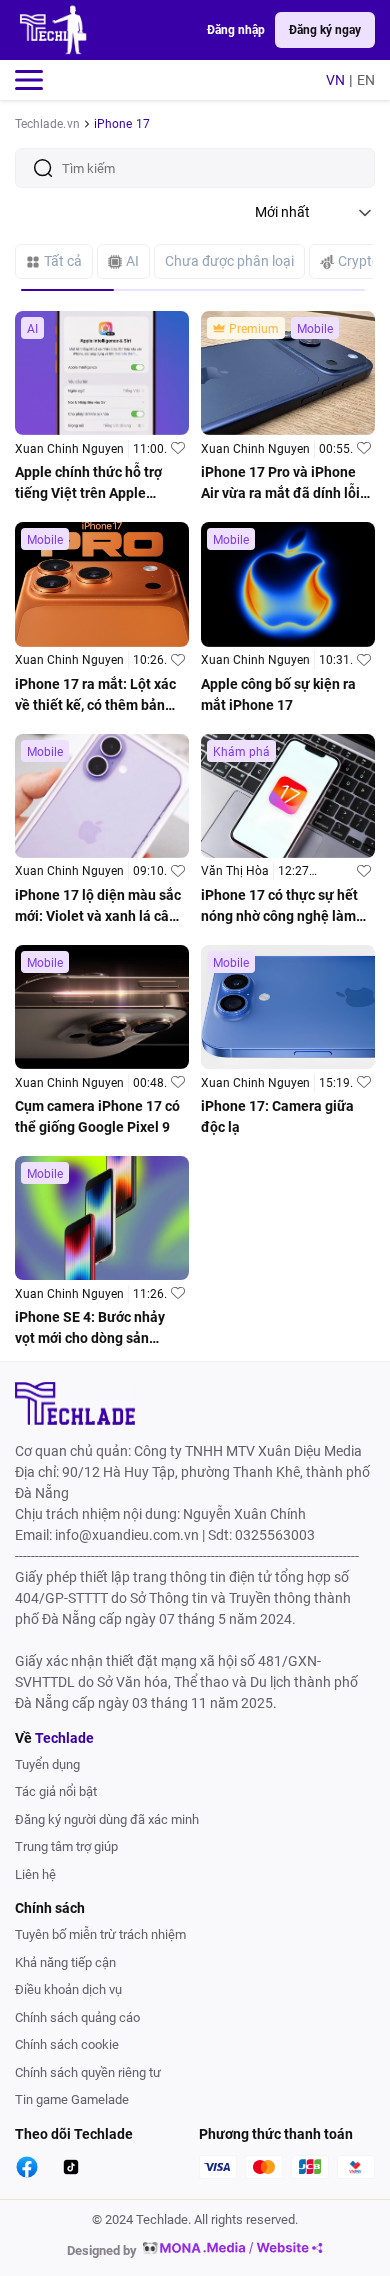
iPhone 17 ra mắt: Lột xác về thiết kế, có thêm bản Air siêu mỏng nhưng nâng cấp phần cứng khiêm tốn (98, 696)
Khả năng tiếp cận (65, 1962)
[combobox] (315, 212)
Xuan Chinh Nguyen (69, 449)
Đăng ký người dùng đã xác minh (107, 1819)
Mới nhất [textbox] (282, 212)
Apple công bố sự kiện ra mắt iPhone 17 (278, 694)
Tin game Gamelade (72, 2099)
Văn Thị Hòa (235, 871)
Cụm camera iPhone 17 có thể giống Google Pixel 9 (97, 1116)
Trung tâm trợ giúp (66, 1846)
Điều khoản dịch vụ (68, 1989)
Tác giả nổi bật (56, 1791)
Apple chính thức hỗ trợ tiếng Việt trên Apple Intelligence (88, 484)
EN (366, 80)
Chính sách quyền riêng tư (88, 2072)
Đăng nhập (236, 30)
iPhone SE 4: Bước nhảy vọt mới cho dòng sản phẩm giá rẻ (90, 1329)
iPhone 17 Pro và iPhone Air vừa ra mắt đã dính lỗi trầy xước (280, 484)
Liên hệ (35, 1874)
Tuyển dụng (47, 1764)
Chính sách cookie (67, 2044)
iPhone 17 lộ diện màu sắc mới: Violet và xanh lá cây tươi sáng (98, 907)
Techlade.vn (47, 124)
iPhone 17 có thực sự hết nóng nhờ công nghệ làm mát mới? (279, 907)
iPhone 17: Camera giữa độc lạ (277, 1116)
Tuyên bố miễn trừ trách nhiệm (100, 1934)
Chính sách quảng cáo (77, 2017)
